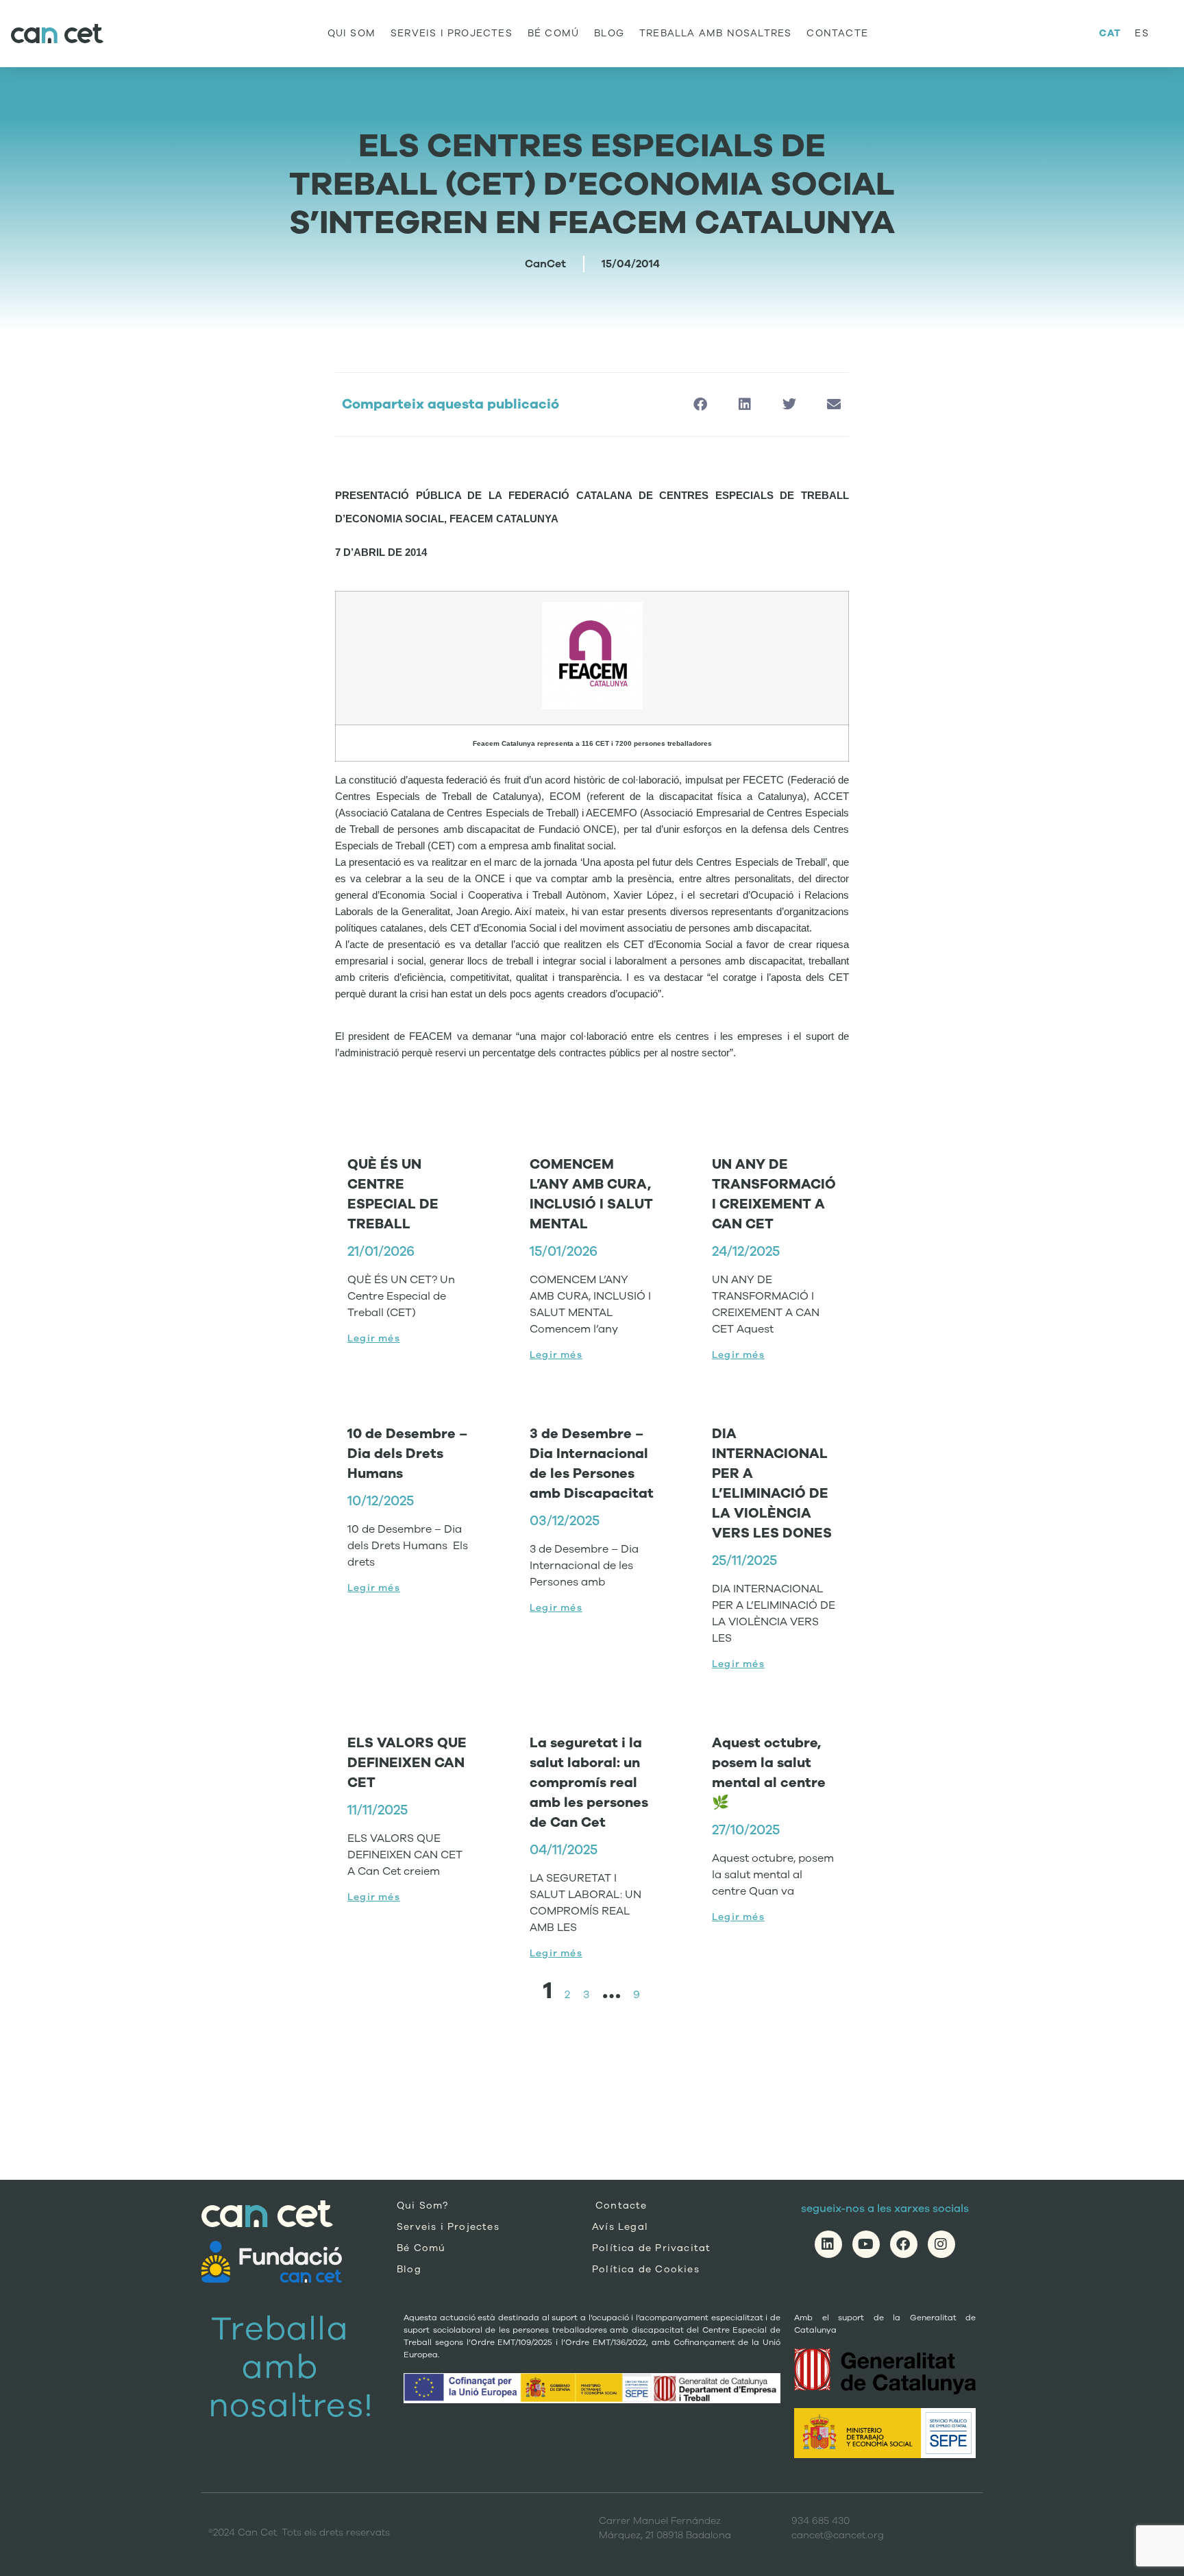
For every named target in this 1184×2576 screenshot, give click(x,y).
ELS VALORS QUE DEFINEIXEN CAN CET (407, 1763)
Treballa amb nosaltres (715, 33)
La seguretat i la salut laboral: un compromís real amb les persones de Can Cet (589, 1783)
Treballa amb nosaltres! (291, 2367)
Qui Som (351, 33)
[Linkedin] (828, 2244)
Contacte (837, 33)
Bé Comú (553, 33)
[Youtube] (866, 2244)
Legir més (374, 1338)
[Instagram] (941, 2244)
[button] (700, 405)
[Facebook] (904, 2244)
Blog (609, 33)
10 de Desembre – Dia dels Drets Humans (407, 1454)
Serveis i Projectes (452, 33)
